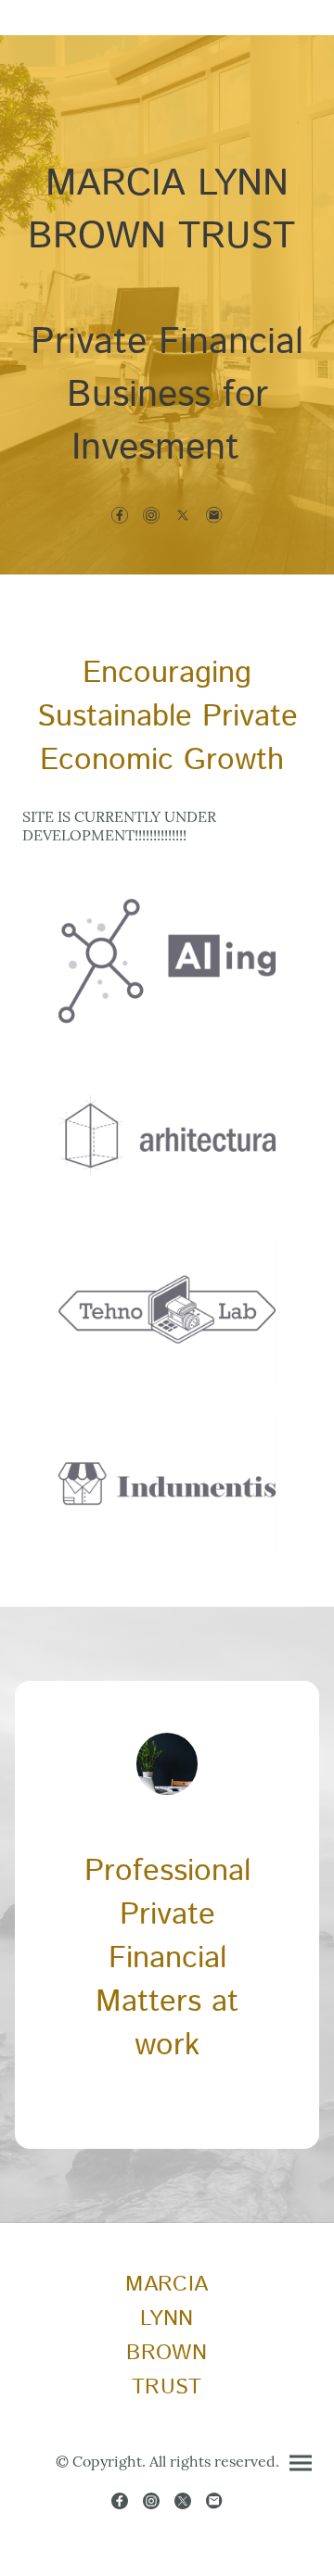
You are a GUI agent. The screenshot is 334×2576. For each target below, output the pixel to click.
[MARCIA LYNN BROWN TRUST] (167, 2413)
